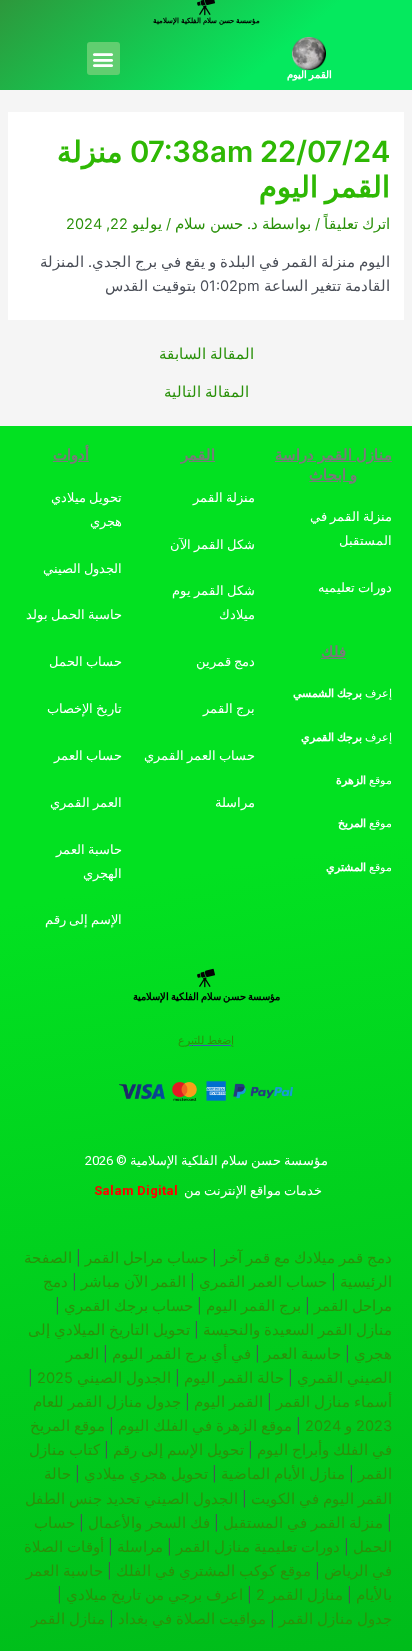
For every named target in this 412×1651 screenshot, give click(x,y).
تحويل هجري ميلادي (146, 1474)
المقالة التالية (206, 392)
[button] (103, 58)
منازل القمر (68, 1619)
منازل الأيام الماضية (283, 1474)
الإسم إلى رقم (83, 919)
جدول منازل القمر (335, 1619)
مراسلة (235, 802)
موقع (364, 780)
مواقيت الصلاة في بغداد (192, 1619)
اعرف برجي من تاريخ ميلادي (154, 1595)
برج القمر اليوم (253, 1306)
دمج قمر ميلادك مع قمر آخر (306, 1258)
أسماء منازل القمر (334, 1402)
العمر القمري (86, 802)
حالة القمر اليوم (234, 1378)
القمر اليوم (309, 74)
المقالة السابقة (206, 354)
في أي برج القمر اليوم (181, 1354)
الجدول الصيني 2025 (104, 1378)
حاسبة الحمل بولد (74, 614)
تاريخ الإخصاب (84, 708)
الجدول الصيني (82, 568)
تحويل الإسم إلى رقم (178, 1450)
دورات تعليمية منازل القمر (258, 1547)
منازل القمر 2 (299, 1595)
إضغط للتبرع (206, 1040)
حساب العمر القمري (263, 1282)
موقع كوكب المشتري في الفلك (213, 1571)
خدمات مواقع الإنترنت (263, 1190)
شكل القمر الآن (212, 544)
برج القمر (229, 708)
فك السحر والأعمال (149, 1523)
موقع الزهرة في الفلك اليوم (205, 1426)
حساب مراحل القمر (146, 1258)
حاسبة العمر (302, 1354)
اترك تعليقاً (357, 224)
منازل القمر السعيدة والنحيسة (297, 1330)
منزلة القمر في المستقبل (303, 1523)
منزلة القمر (224, 497)
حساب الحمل (85, 661)
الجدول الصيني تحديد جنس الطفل (131, 1499)
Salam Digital (136, 1190)
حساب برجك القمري (128, 1306)
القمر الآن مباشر (133, 1282)
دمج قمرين (225, 661)
